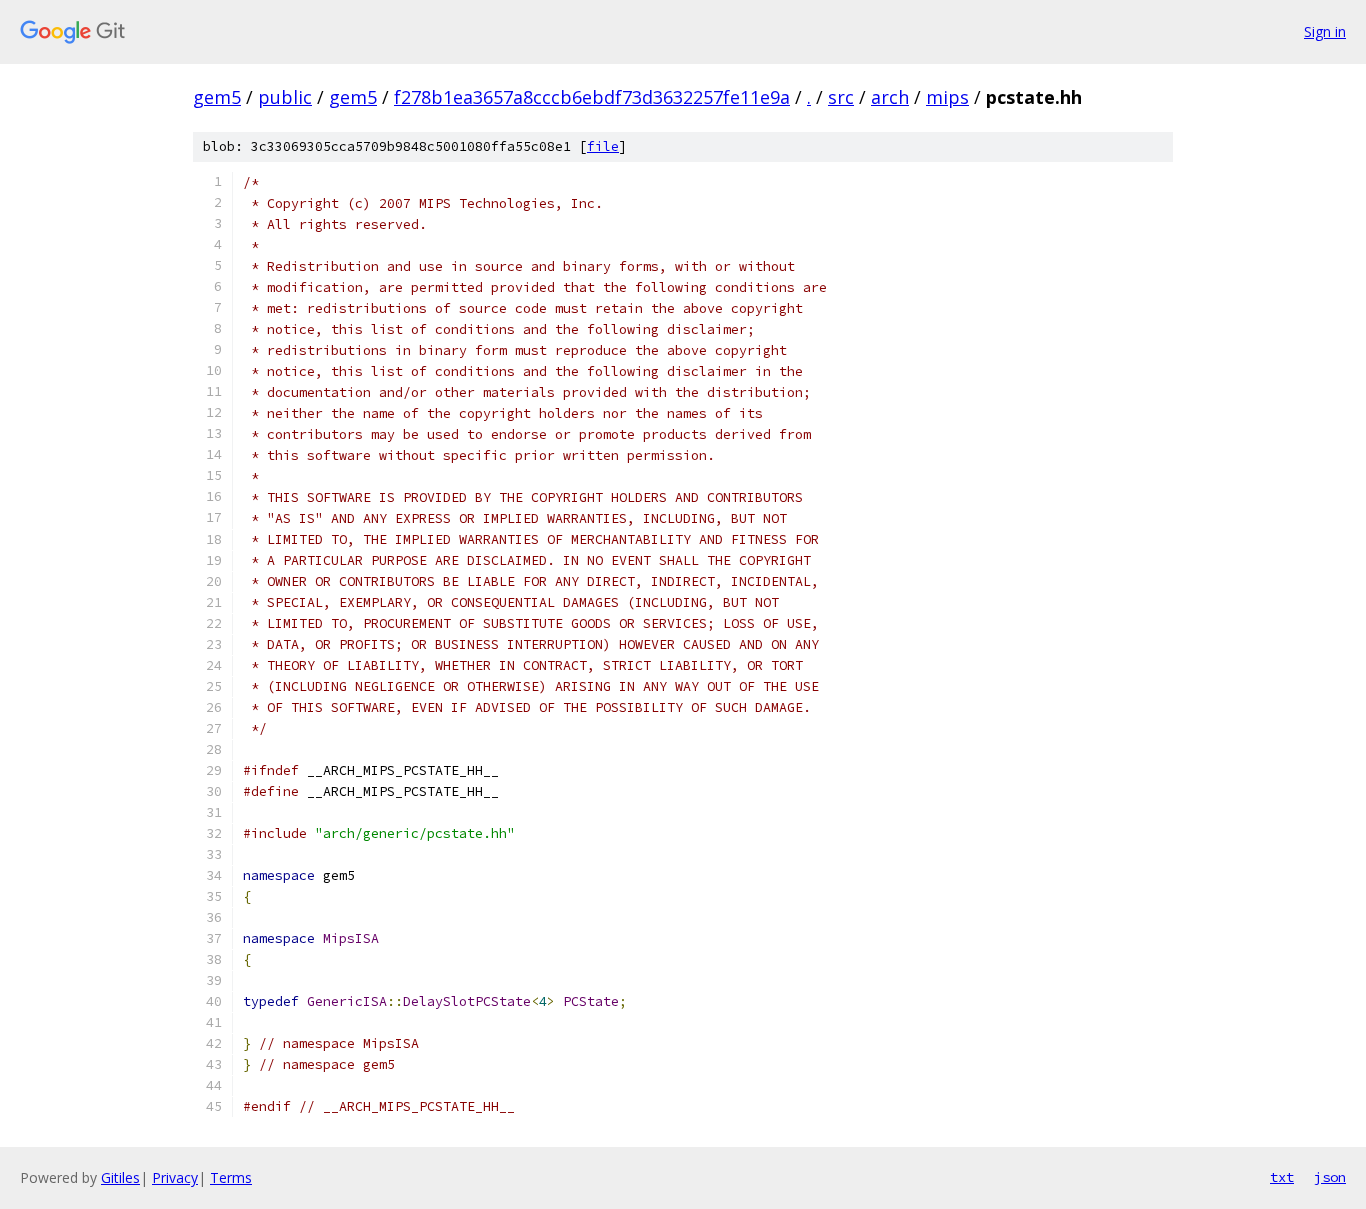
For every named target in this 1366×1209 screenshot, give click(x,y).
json (1330, 1177)
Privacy (175, 1177)
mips (947, 97)
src (841, 97)
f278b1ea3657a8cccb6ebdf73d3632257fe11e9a (592, 97)
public (285, 97)
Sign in (1325, 31)
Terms (231, 1177)
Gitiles (120, 1177)
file (603, 146)
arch (890, 97)
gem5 (217, 97)
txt (1282, 1177)
